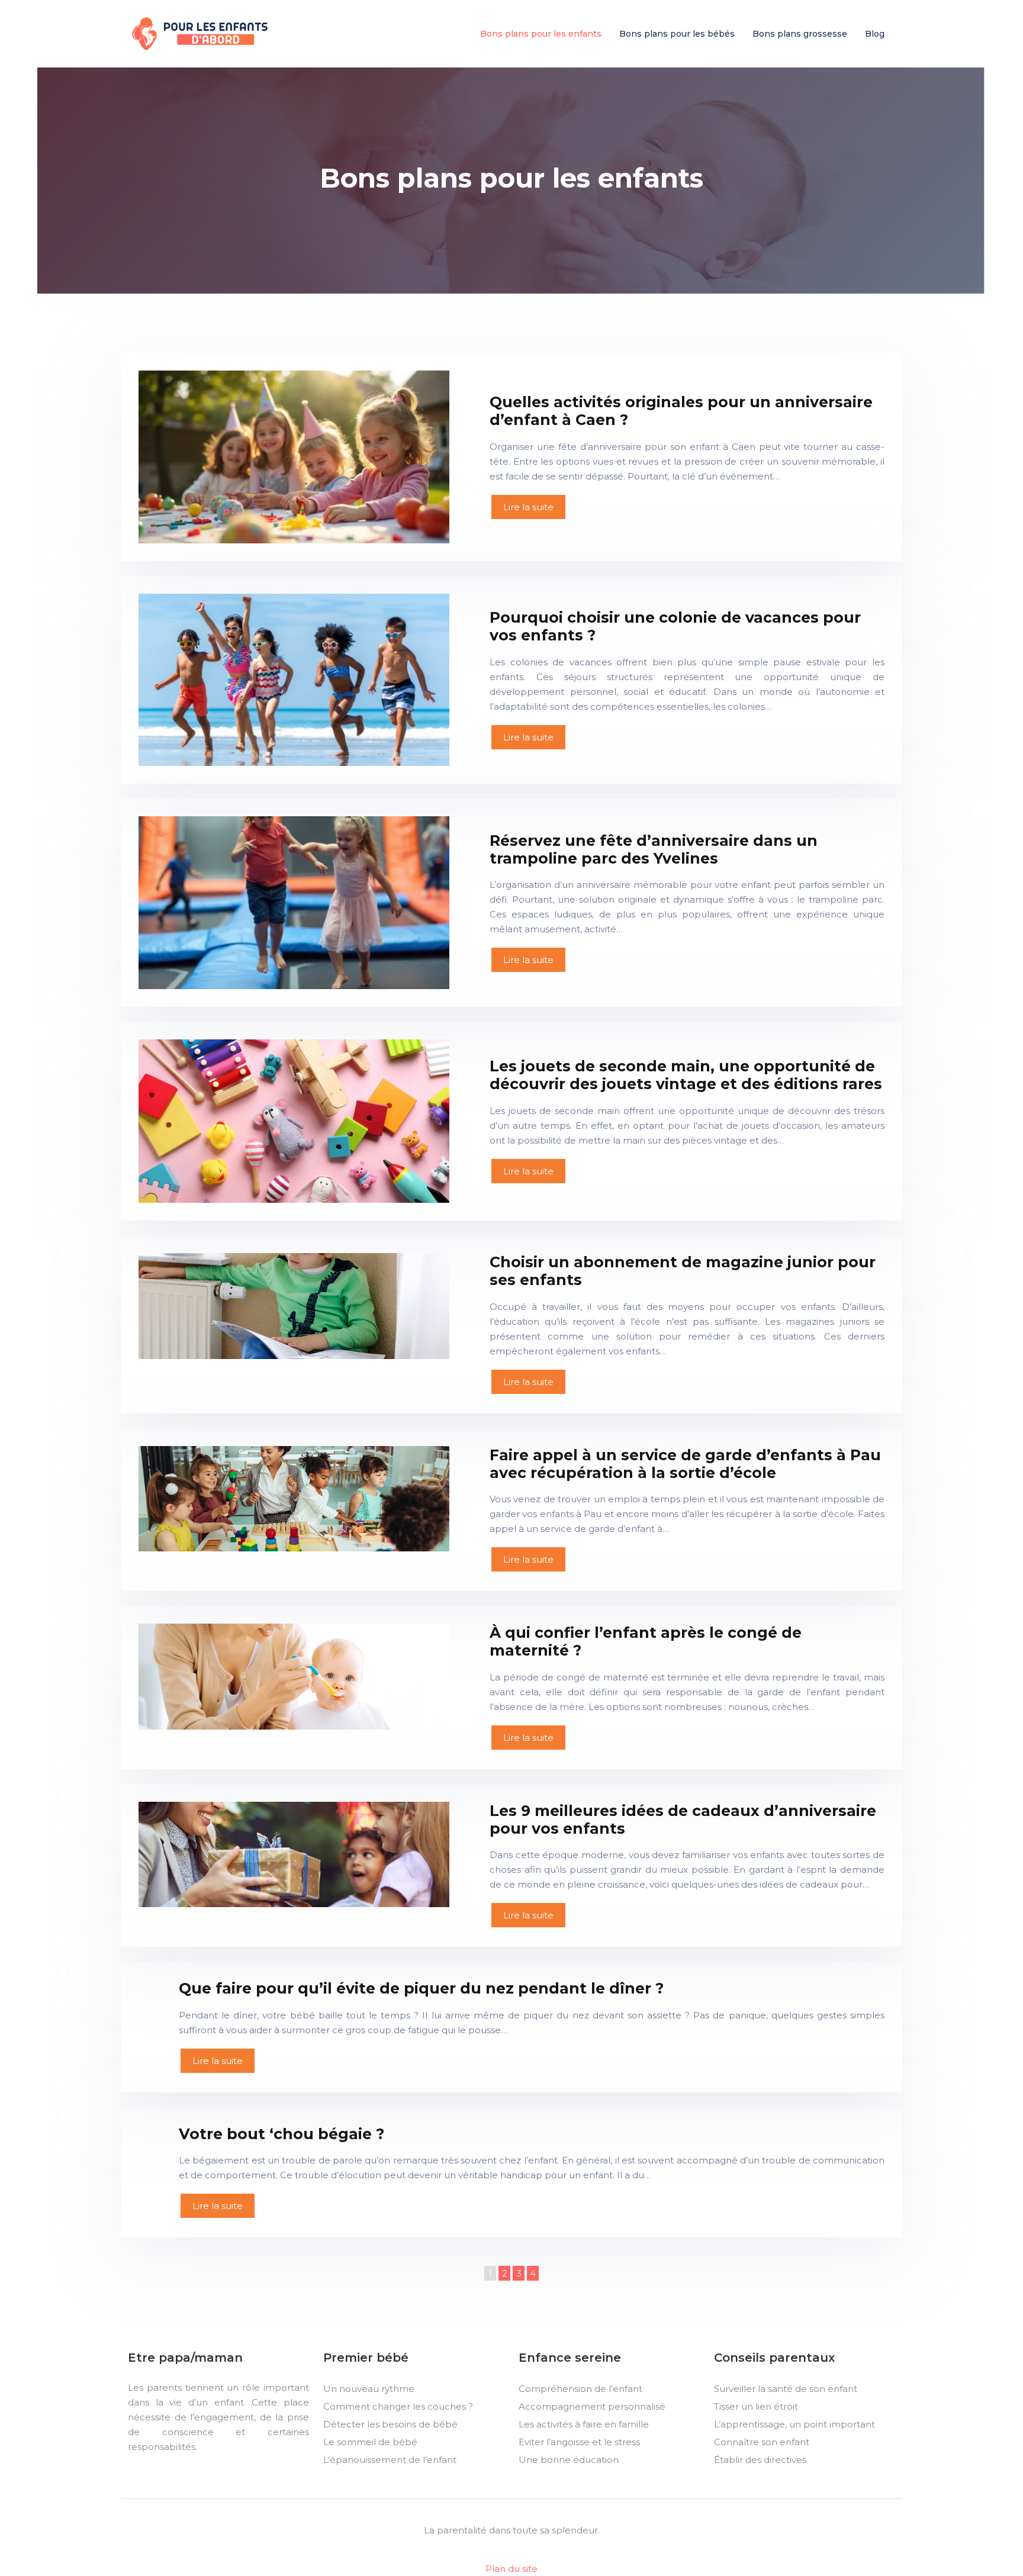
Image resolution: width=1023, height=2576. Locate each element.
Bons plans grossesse (800, 34)
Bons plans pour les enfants (541, 34)
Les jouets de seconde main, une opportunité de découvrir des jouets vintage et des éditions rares (686, 1075)
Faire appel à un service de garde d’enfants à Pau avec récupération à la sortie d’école (685, 1464)
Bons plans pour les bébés (677, 34)
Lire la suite (528, 507)
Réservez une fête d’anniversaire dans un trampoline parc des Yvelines (654, 849)
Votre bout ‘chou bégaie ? (282, 2134)
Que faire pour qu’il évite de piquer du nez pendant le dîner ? (421, 1988)
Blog (875, 34)
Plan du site (511, 2569)
